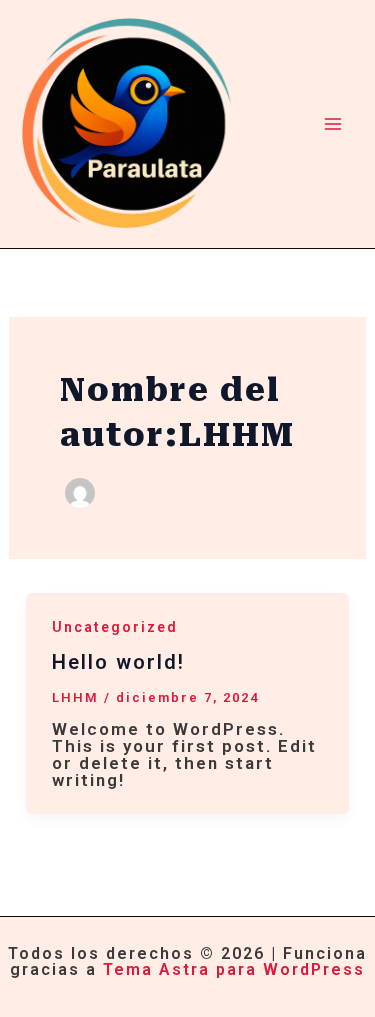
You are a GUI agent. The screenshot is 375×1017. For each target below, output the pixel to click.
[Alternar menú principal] (333, 124)
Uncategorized (115, 627)
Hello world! (118, 662)
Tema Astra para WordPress (234, 969)
